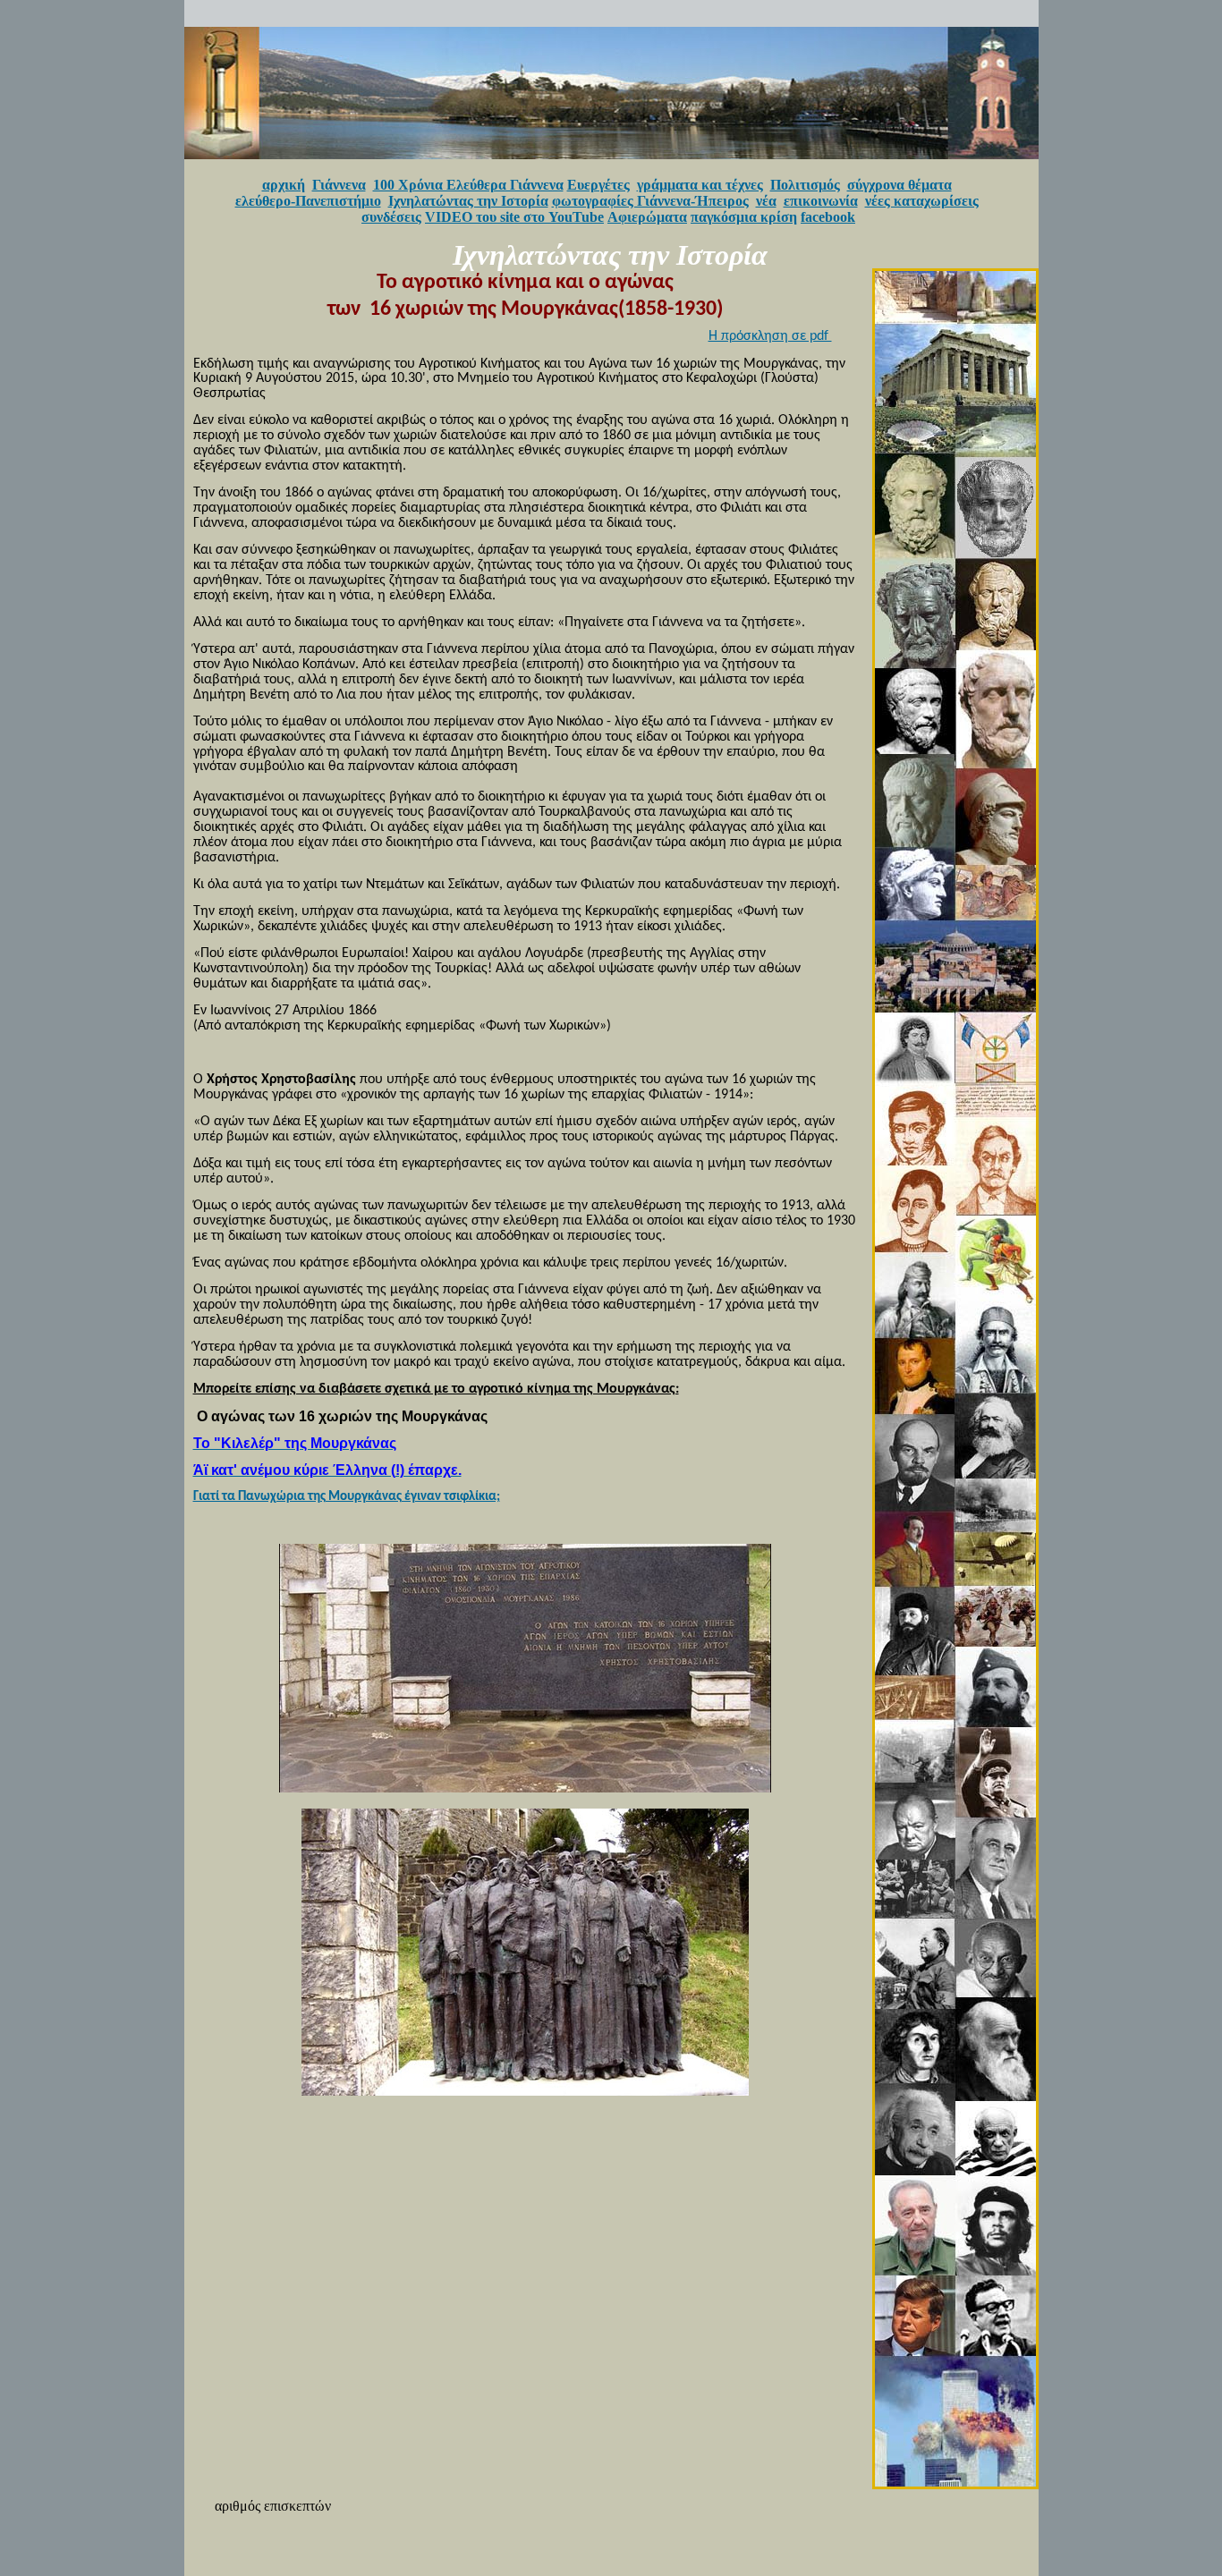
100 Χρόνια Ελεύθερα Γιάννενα (468, 185)
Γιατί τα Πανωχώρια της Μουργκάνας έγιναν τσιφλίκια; (347, 1497)
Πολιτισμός (805, 185)
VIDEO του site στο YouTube (514, 217)
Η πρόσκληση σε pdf (770, 336)
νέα (766, 201)
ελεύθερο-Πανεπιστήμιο (308, 201)
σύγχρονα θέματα (900, 185)
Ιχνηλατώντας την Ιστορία (468, 201)
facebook (828, 217)
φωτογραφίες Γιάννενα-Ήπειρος (650, 201)
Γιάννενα (339, 185)
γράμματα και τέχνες (700, 185)
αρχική (284, 185)
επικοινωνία (821, 201)
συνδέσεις (391, 217)
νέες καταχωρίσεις (922, 201)
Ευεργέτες (598, 185)
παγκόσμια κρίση (744, 217)
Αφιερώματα (647, 217)
